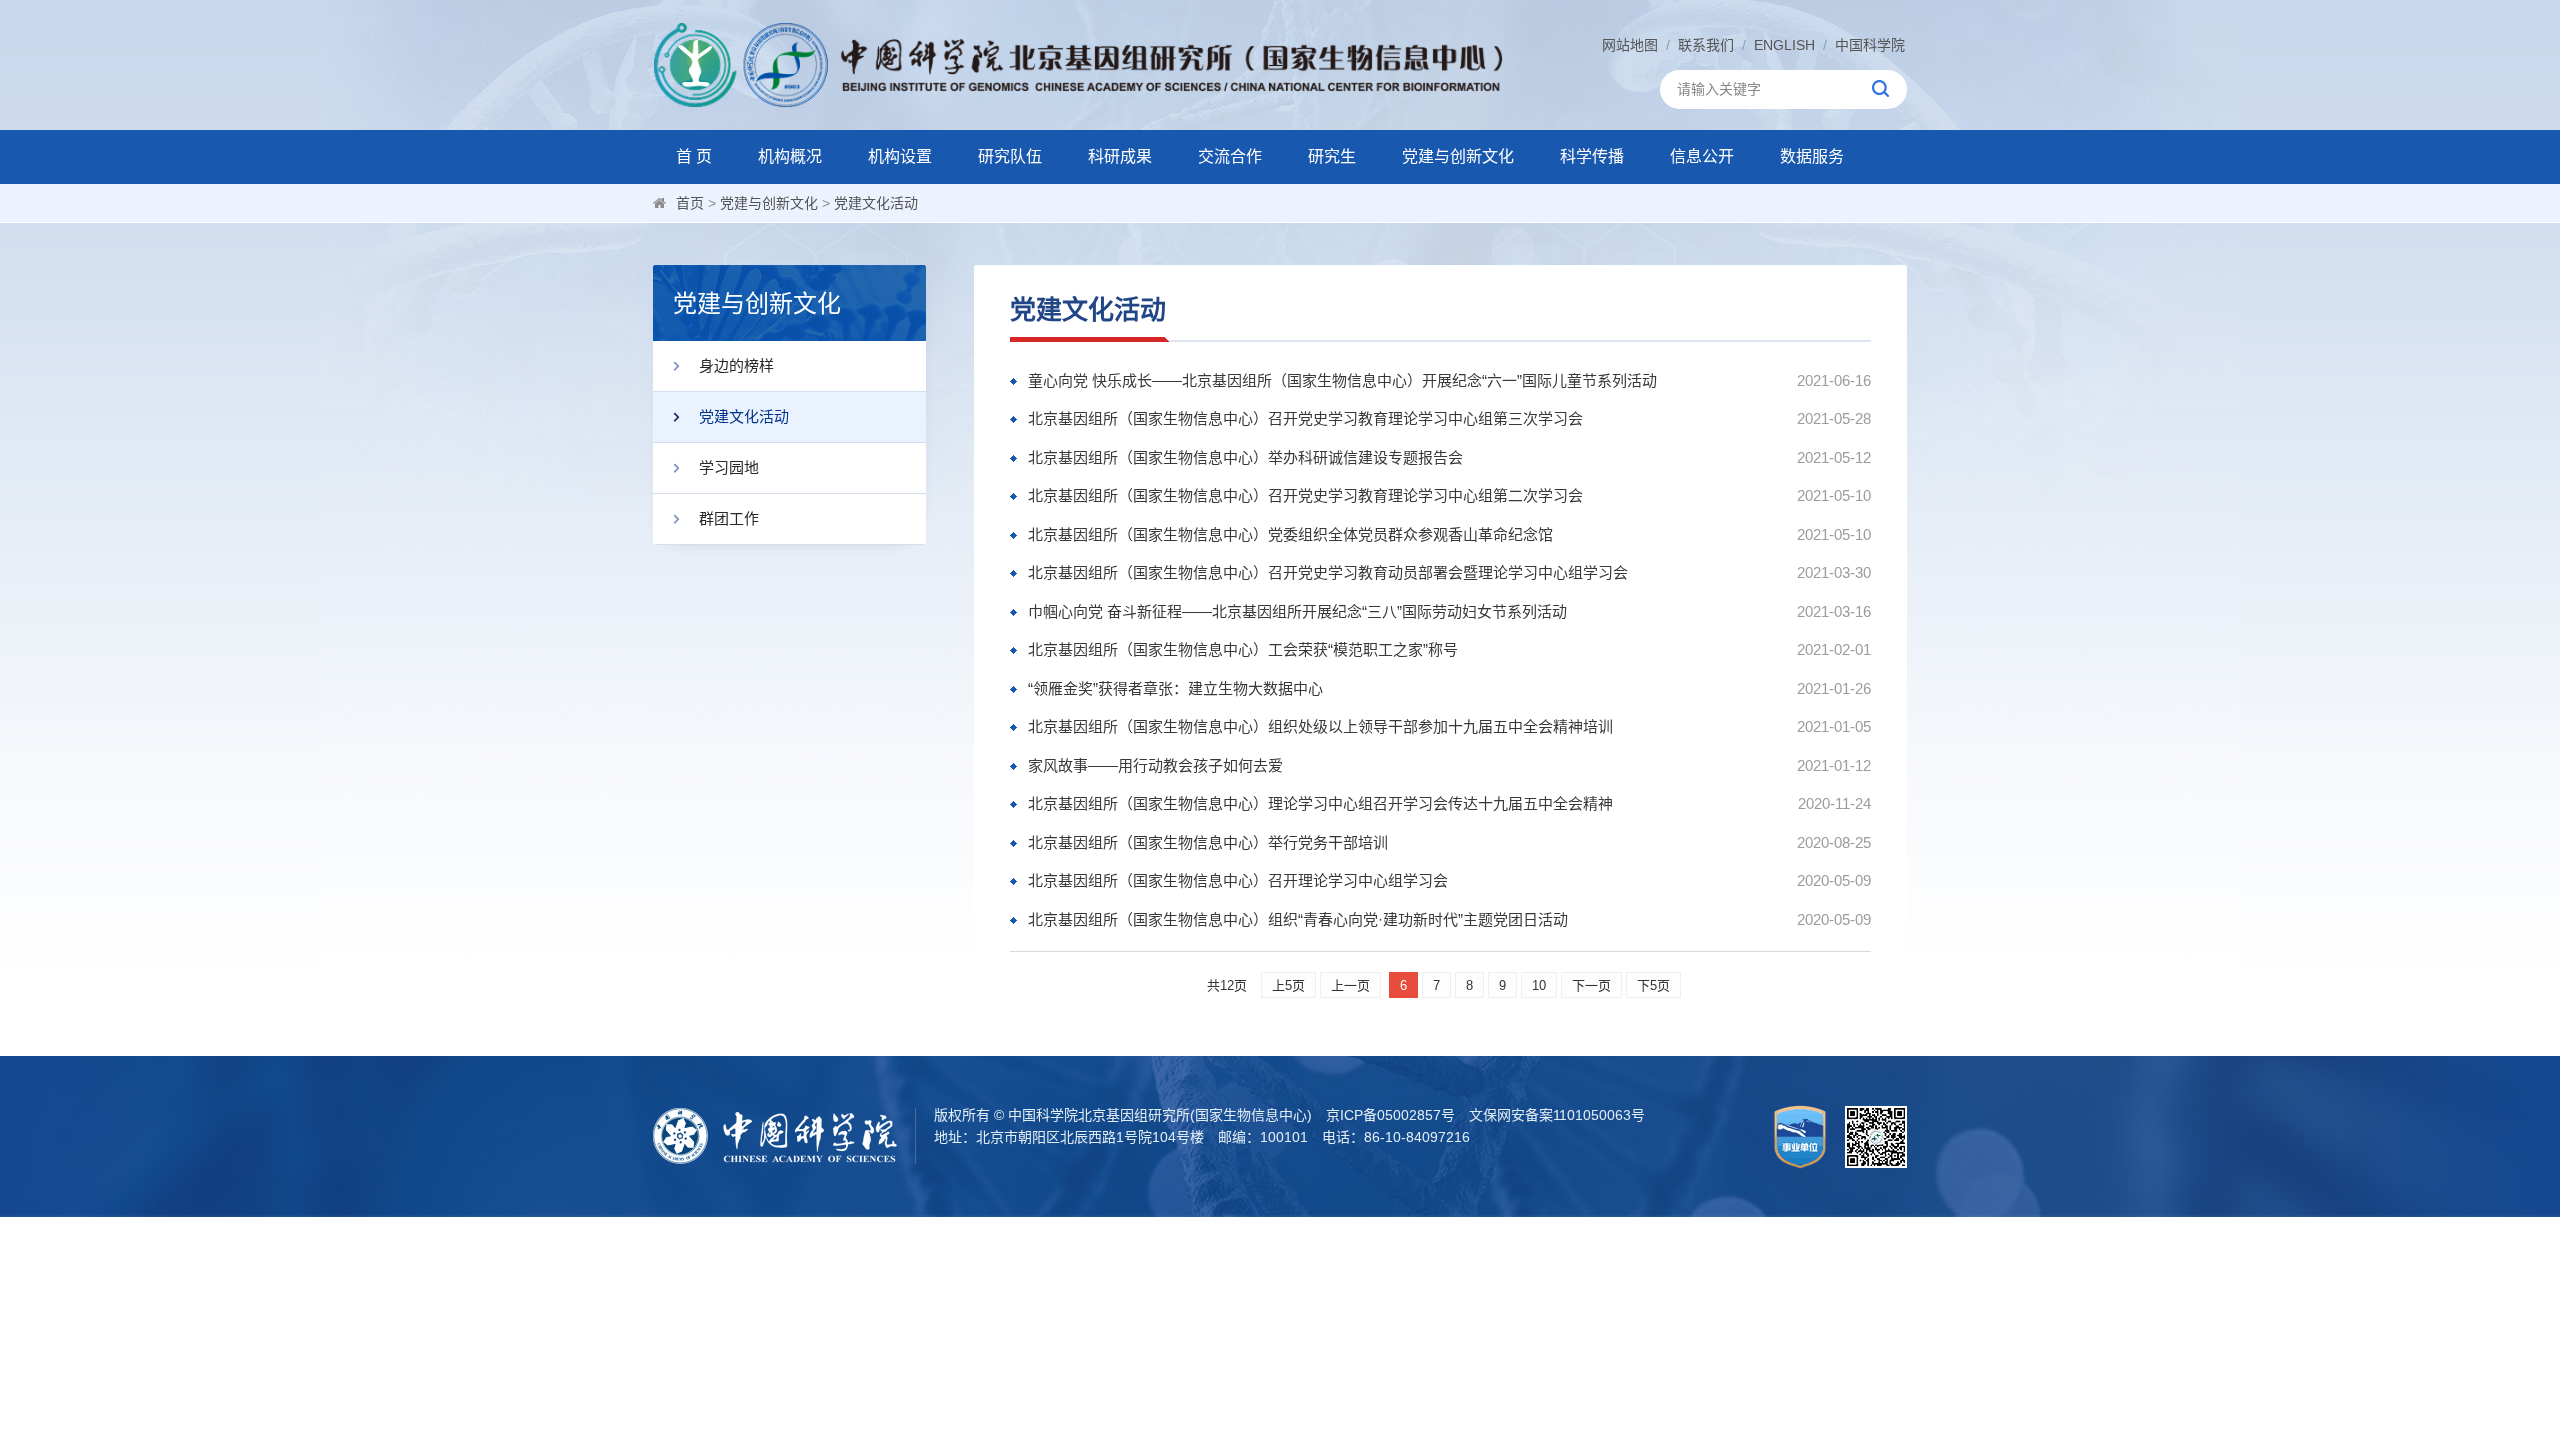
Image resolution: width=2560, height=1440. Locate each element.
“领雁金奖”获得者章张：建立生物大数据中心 (1175, 688)
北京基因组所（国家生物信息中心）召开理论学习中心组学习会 (1238, 880)
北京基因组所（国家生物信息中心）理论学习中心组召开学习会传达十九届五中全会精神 (1320, 803)
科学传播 (1592, 156)
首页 (690, 203)
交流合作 (1230, 156)
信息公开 (1702, 156)
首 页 (694, 156)
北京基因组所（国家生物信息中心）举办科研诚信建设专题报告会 (1245, 457)
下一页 (1591, 985)
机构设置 (900, 156)
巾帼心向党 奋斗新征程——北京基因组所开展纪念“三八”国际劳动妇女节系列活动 (1297, 611)
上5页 (1288, 985)
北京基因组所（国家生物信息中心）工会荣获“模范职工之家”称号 (1243, 649)
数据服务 (1812, 156)
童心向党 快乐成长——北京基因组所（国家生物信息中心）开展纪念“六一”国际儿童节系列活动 (1342, 380)
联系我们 (1706, 45)
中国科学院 (1870, 45)
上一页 (1350, 985)
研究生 (1332, 156)
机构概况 (790, 156)
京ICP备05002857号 (1390, 1115)
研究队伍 (1010, 156)
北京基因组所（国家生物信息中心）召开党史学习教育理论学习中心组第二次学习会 (1305, 495)
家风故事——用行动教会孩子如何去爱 (1155, 765)
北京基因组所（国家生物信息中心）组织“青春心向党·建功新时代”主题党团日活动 (1298, 919)
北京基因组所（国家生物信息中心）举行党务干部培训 (1208, 842)
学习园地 (729, 467)
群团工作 (729, 518)
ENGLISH (1784, 45)
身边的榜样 (736, 365)
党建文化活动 (876, 203)
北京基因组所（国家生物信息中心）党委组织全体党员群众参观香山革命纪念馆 (1290, 534)
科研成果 (1120, 156)
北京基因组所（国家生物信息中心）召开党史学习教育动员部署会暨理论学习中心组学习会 (1328, 572)
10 (1539, 985)
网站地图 (1630, 45)
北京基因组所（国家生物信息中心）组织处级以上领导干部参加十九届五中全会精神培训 (1320, 726)
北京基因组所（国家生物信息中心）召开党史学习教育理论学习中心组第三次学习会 (1305, 418)
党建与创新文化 (1458, 156)
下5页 (1653, 985)
